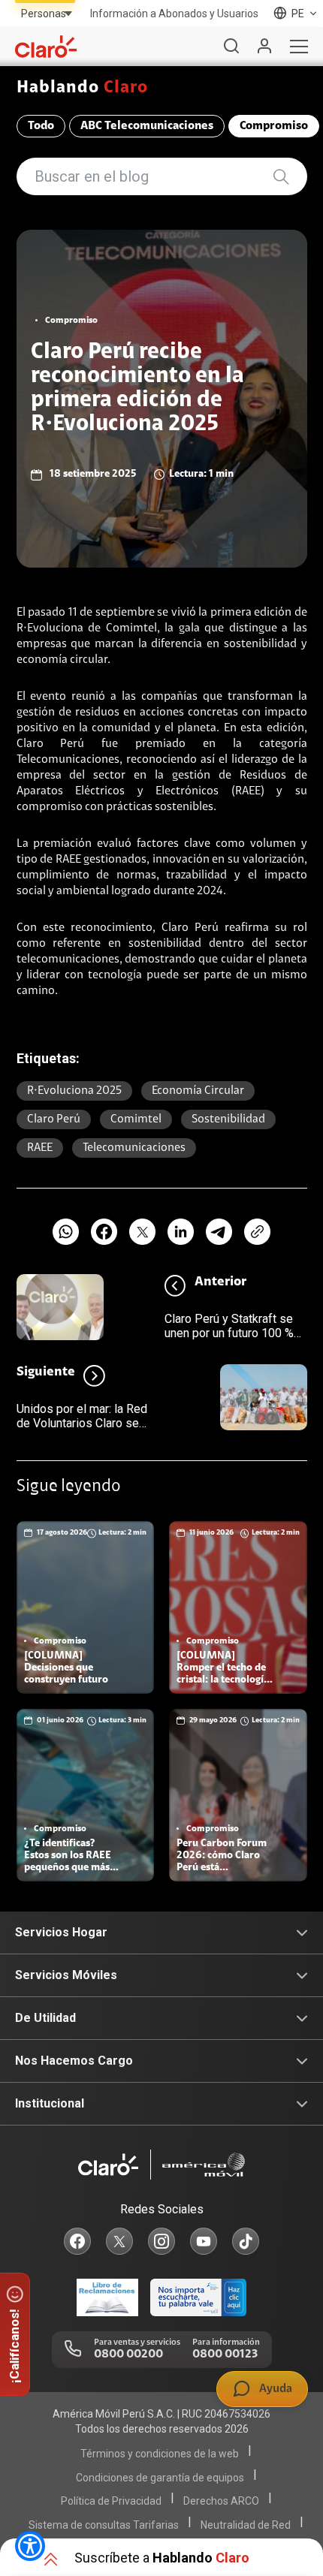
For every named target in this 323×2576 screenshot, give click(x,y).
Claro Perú (54, 1119)
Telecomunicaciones (134, 1148)
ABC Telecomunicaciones (147, 126)
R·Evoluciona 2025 (74, 1091)
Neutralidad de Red (246, 2525)
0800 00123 (225, 2355)
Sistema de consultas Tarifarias (104, 2525)
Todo (41, 126)
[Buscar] (231, 47)
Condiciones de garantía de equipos (160, 2478)
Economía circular (198, 1091)
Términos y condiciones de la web (160, 2454)
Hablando (83, 88)
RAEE (40, 1148)
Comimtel (136, 1119)
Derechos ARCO (221, 2501)
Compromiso (274, 126)
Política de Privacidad (111, 2501)
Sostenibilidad (228, 1119)
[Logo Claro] (46, 47)
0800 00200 (128, 2355)
